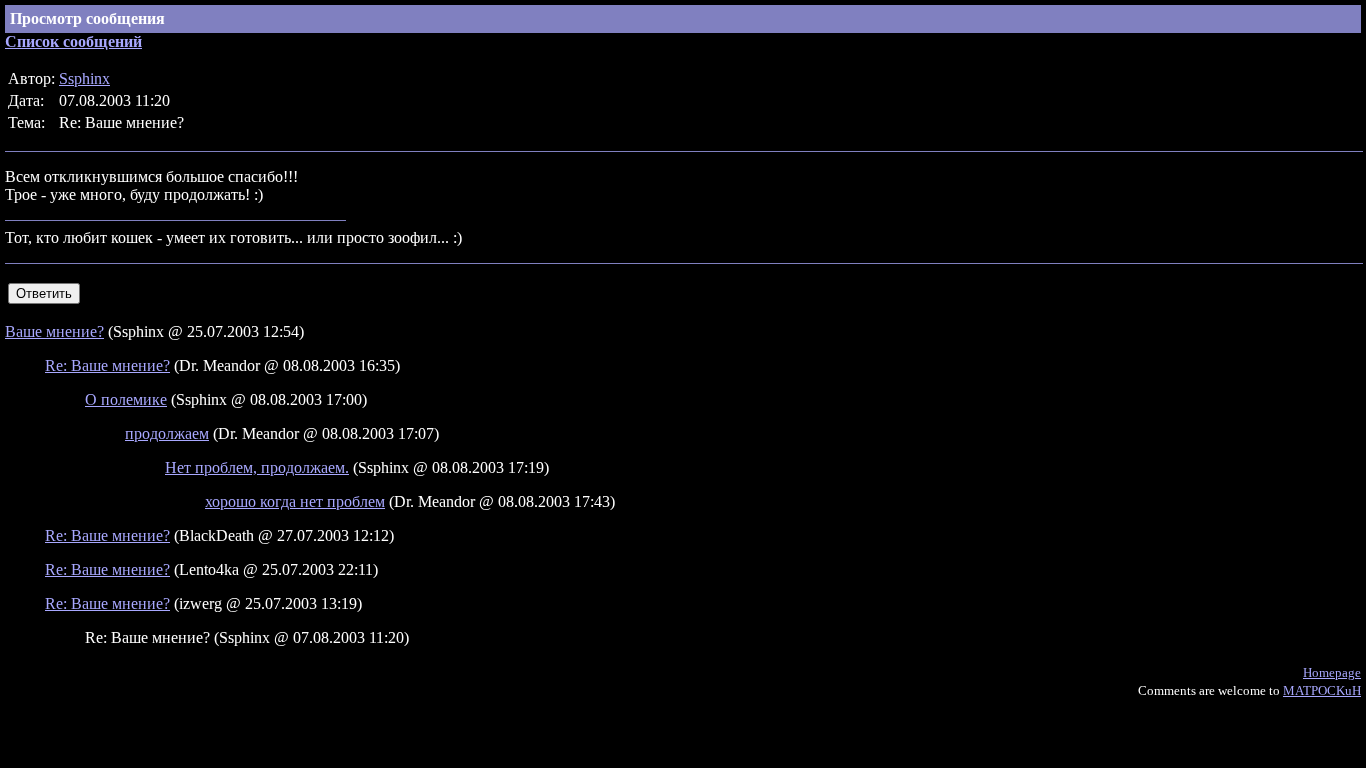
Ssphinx (84, 78)
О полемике (126, 399)
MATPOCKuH (1322, 690)
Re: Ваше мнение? (107, 365)
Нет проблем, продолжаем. (257, 467)
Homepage (1332, 672)
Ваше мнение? (54, 331)
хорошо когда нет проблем (295, 501)
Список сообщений (73, 41)
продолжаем (167, 433)
